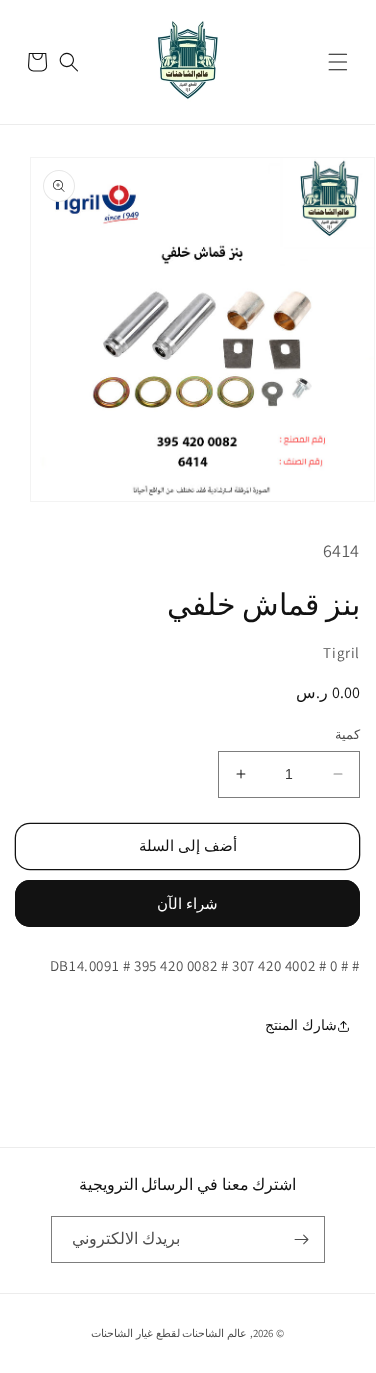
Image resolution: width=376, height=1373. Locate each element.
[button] (338, 62)
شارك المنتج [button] (301, 1025)
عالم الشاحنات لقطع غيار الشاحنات (169, 1333)
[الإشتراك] (302, 1239)
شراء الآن (187, 903)
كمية (347, 734)
